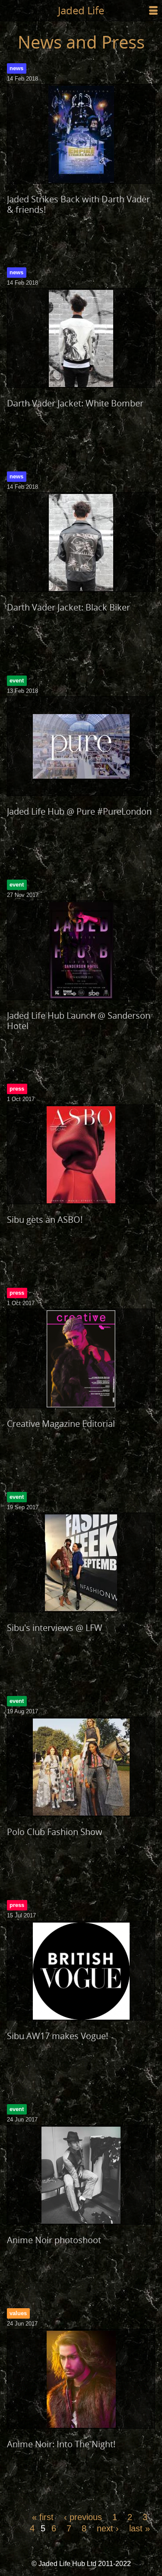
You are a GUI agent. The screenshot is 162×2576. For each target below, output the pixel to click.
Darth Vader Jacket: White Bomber (75, 403)
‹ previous (83, 2517)
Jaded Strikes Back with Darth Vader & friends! (78, 204)
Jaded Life (81, 10)
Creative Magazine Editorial (61, 1424)
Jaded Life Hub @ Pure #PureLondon (79, 811)
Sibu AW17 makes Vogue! (57, 2036)
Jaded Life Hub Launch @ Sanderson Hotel (79, 1021)
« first (43, 2517)
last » (140, 2528)
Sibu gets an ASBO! (45, 1220)
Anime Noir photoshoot (54, 2240)
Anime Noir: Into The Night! (61, 2444)
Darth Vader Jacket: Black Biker (68, 607)
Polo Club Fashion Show (55, 1832)
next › (108, 2528)
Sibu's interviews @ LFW (55, 1628)
